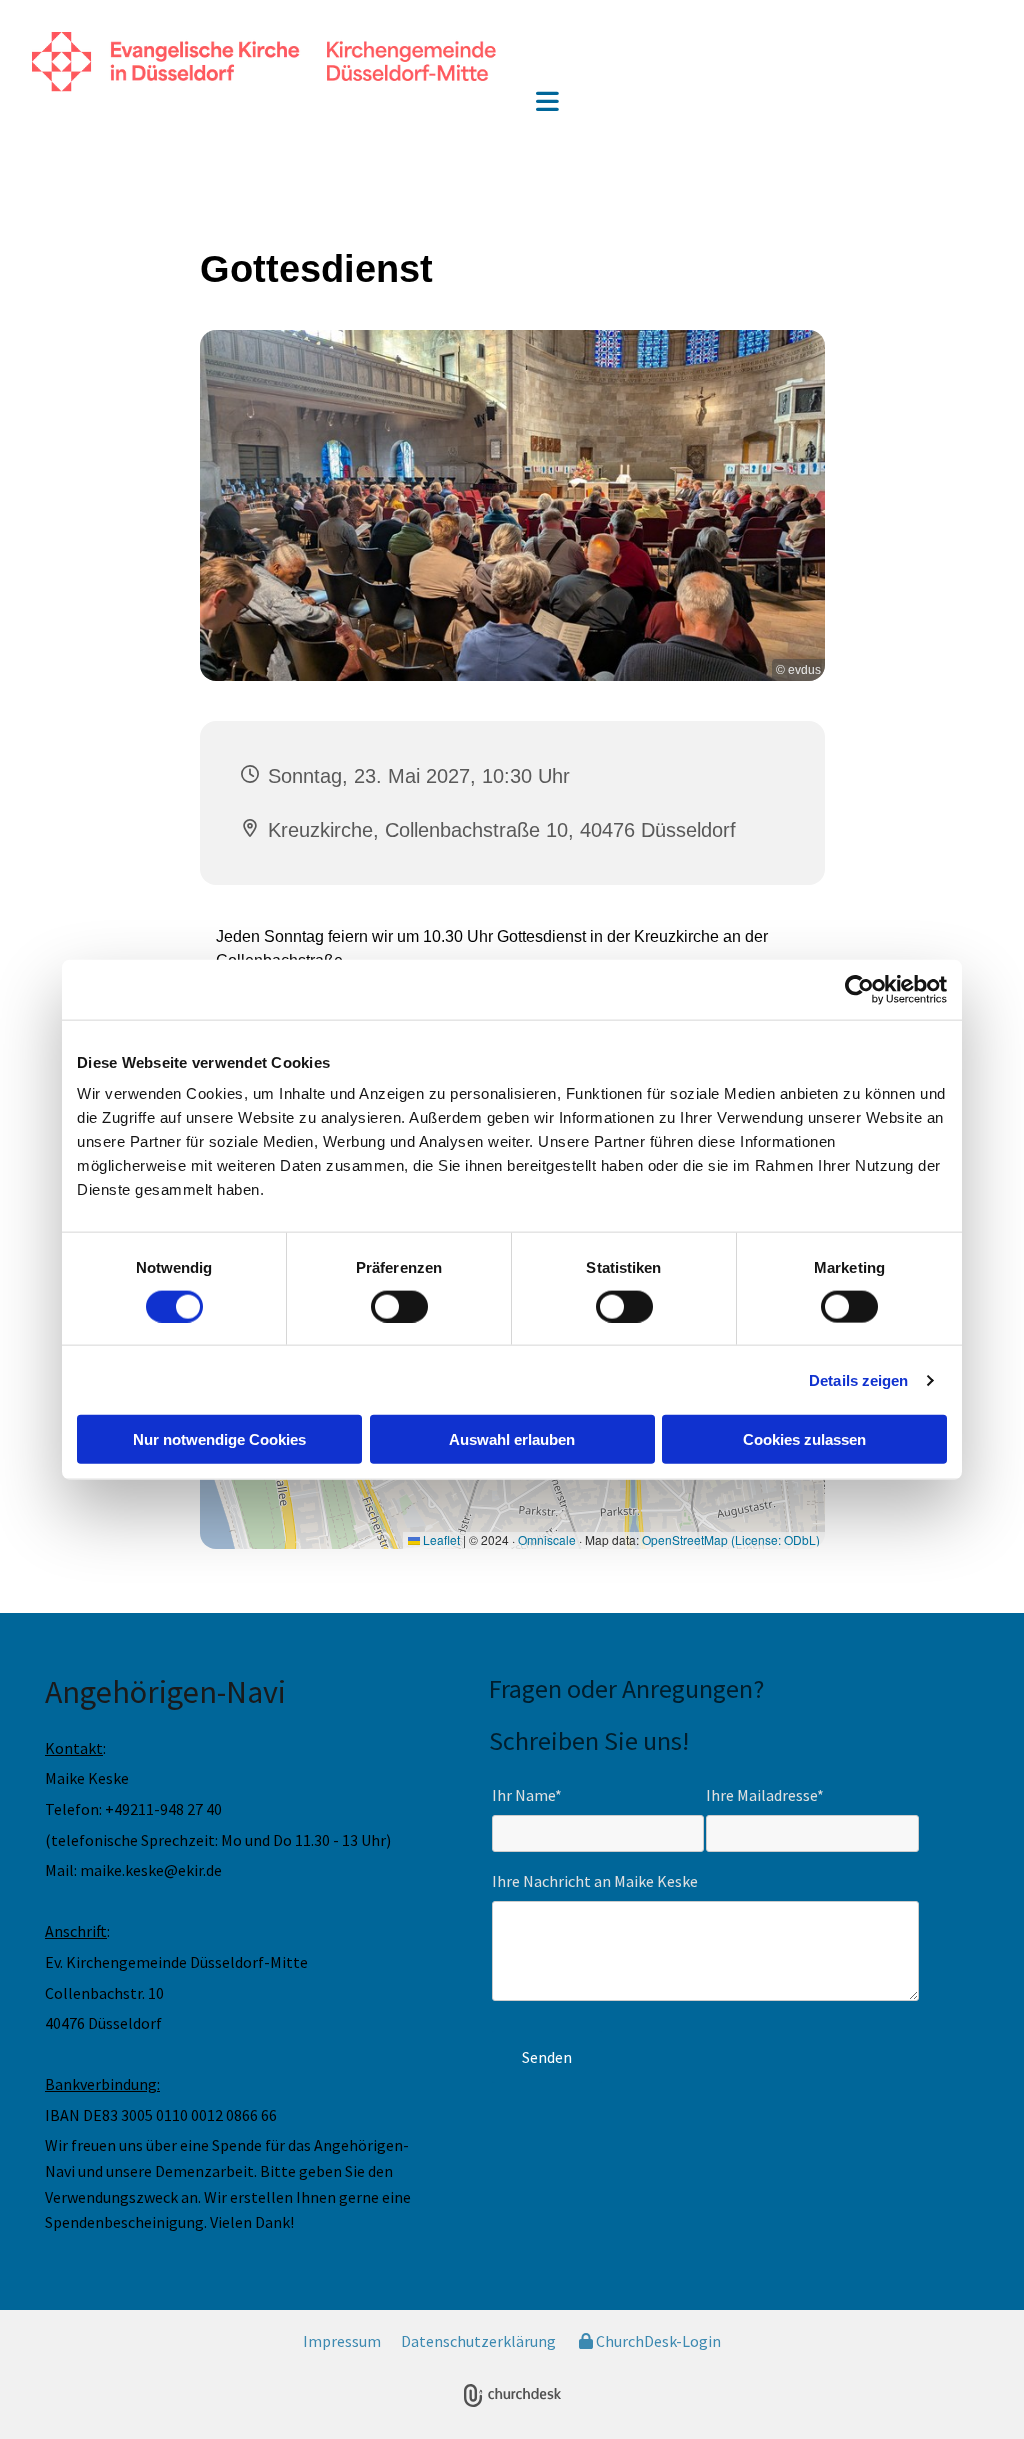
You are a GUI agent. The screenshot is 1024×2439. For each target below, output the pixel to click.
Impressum (342, 2341)
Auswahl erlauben (512, 1439)
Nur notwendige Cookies (219, 1439)
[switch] (399, 1306)
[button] (547, 103)
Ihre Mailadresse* (765, 1795)
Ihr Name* (527, 1795)
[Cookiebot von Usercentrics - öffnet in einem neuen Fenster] (859, 989)
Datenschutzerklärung (478, 2341)
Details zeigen (858, 1379)
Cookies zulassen (804, 1439)
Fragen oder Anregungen (621, 1688)
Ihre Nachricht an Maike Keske (595, 1881)
